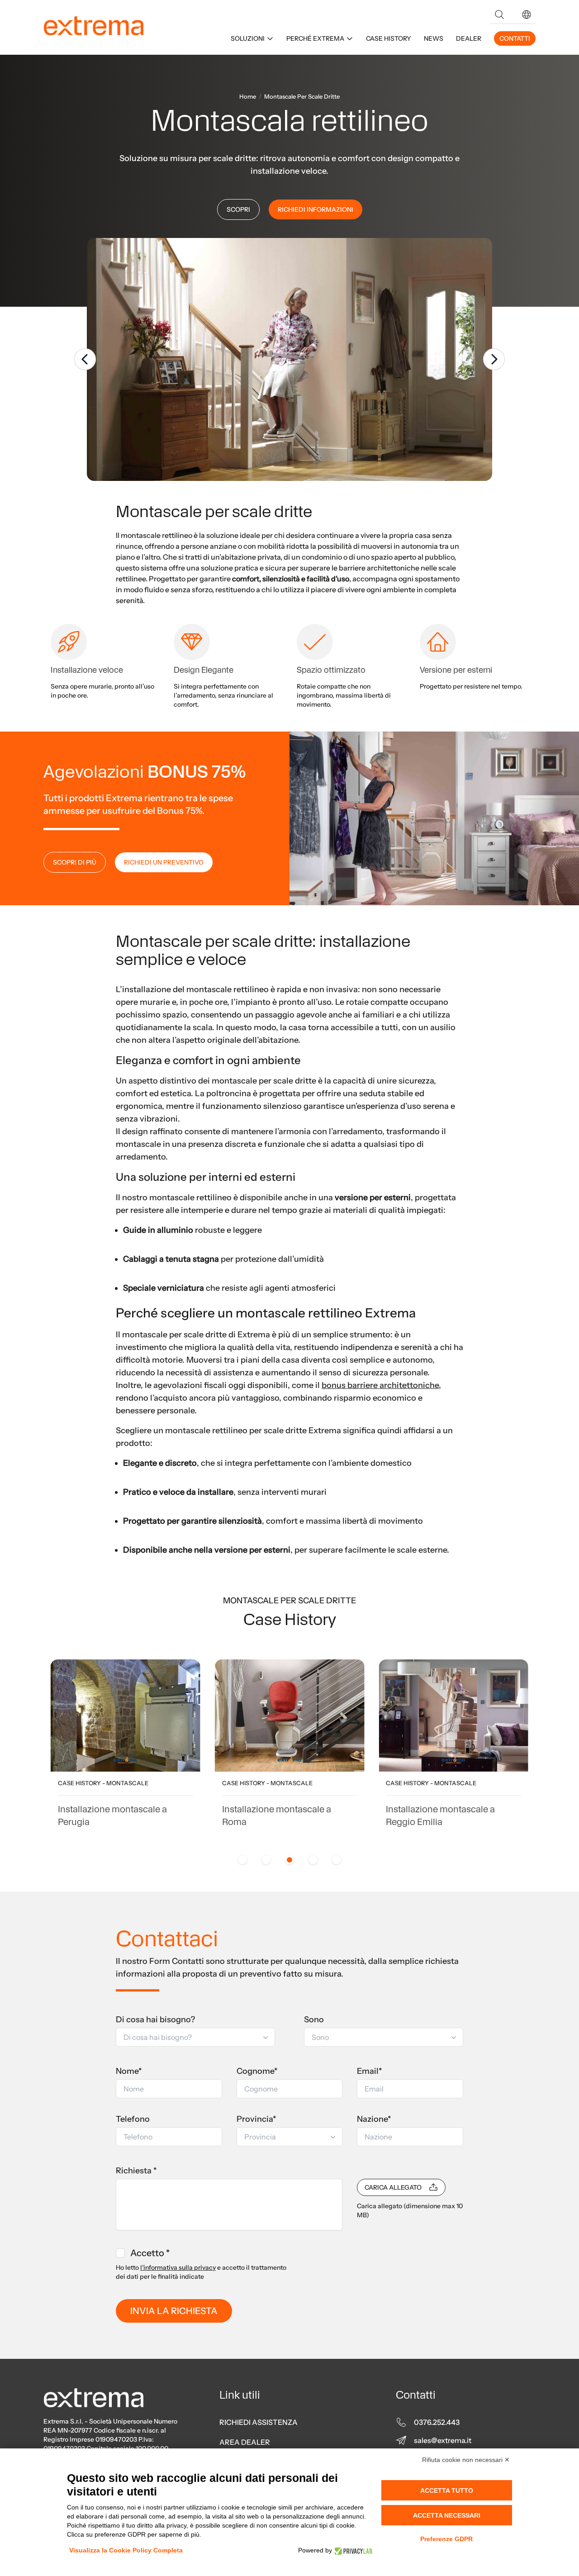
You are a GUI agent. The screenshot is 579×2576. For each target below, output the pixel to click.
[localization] (527, 14)
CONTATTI (515, 38)
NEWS (434, 38)
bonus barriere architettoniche (380, 1385)
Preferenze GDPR (446, 2539)
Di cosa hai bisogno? (155, 2020)
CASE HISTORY (389, 38)
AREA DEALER (245, 2442)
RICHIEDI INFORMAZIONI (316, 209)
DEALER (469, 38)
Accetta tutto (447, 2490)
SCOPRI (238, 209)
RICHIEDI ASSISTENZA (259, 2422)
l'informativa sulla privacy (178, 2267)
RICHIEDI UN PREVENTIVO (164, 862)
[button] (527, 14)
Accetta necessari (447, 2515)
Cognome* (257, 2071)
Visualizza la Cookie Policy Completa (126, 2550)
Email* (370, 2071)
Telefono (133, 2119)
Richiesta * (136, 2171)
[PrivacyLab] (352, 2550)
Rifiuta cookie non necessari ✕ (466, 2460)
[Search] (499, 14)
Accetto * (150, 2253)
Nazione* (374, 2119)
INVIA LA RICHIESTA (174, 2311)
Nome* (129, 2071)
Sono (314, 2020)
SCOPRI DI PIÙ (75, 862)
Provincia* (256, 2119)
